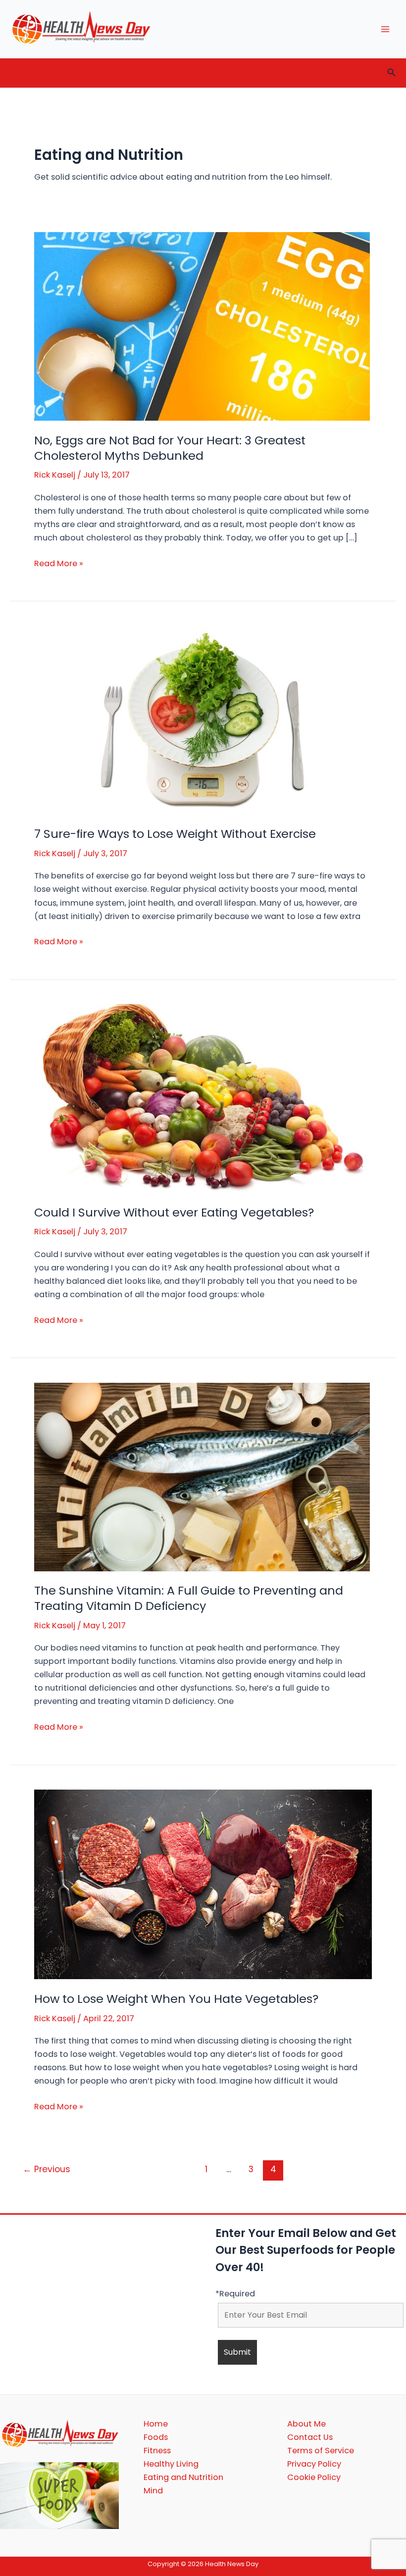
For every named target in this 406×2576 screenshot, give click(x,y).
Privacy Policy (314, 2464)
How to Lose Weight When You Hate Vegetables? (176, 1999)
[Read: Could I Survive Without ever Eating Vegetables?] (202, 1098)
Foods (156, 2437)
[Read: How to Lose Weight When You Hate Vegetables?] (203, 1884)
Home (156, 2424)
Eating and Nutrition (183, 2477)
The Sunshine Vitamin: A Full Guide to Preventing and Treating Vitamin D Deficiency (189, 1598)
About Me (306, 2424)
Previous (47, 2169)
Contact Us (310, 2437)
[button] (392, 73)
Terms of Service (321, 2451)
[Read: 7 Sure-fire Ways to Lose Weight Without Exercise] (202, 720)
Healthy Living (171, 2464)
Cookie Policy (314, 2477)
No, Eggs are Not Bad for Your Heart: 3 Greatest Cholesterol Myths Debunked (170, 448)
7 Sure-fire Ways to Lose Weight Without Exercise (175, 834)
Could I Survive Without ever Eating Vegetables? (174, 1212)
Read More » (59, 564)
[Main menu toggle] (385, 29)
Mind (153, 2491)
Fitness (157, 2451)
